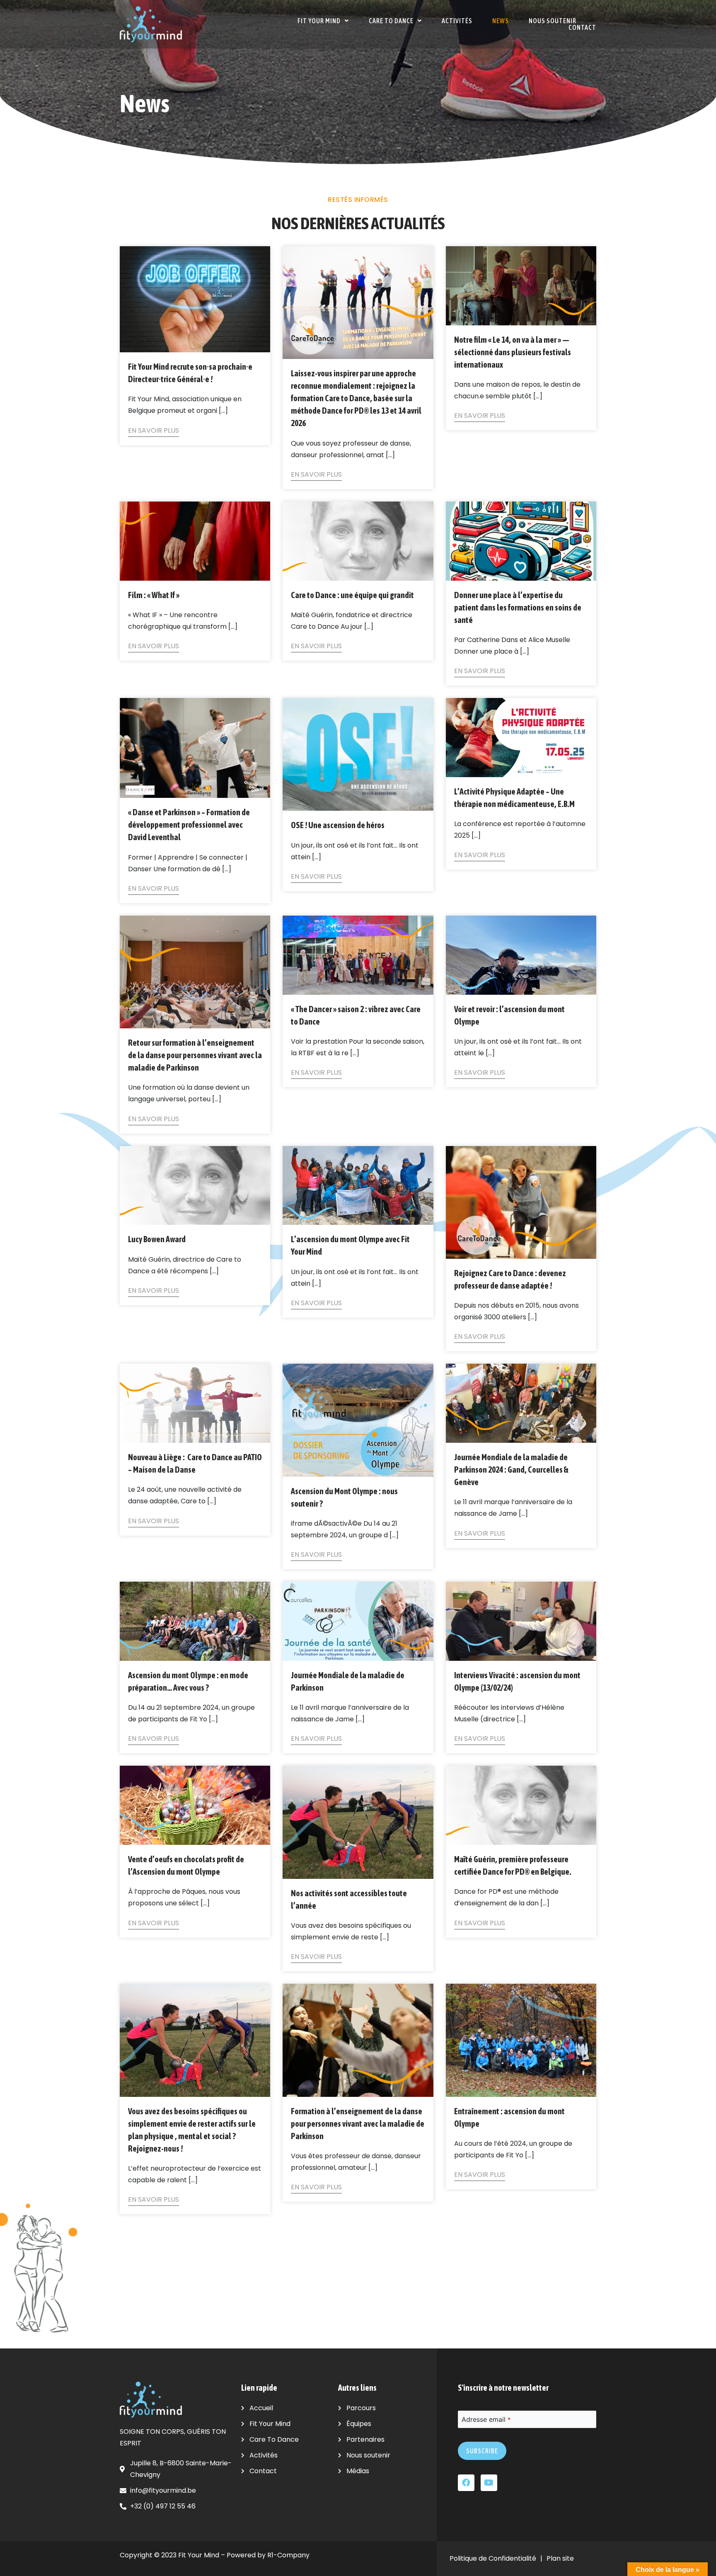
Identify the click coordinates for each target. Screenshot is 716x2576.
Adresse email (486, 2419)
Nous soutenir (553, 21)
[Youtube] (489, 2483)
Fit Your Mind (319, 21)
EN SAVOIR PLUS (154, 430)
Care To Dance (391, 21)
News (501, 21)
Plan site (560, 2558)
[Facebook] (466, 2483)
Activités (457, 21)
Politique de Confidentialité (493, 2558)
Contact (582, 27)
